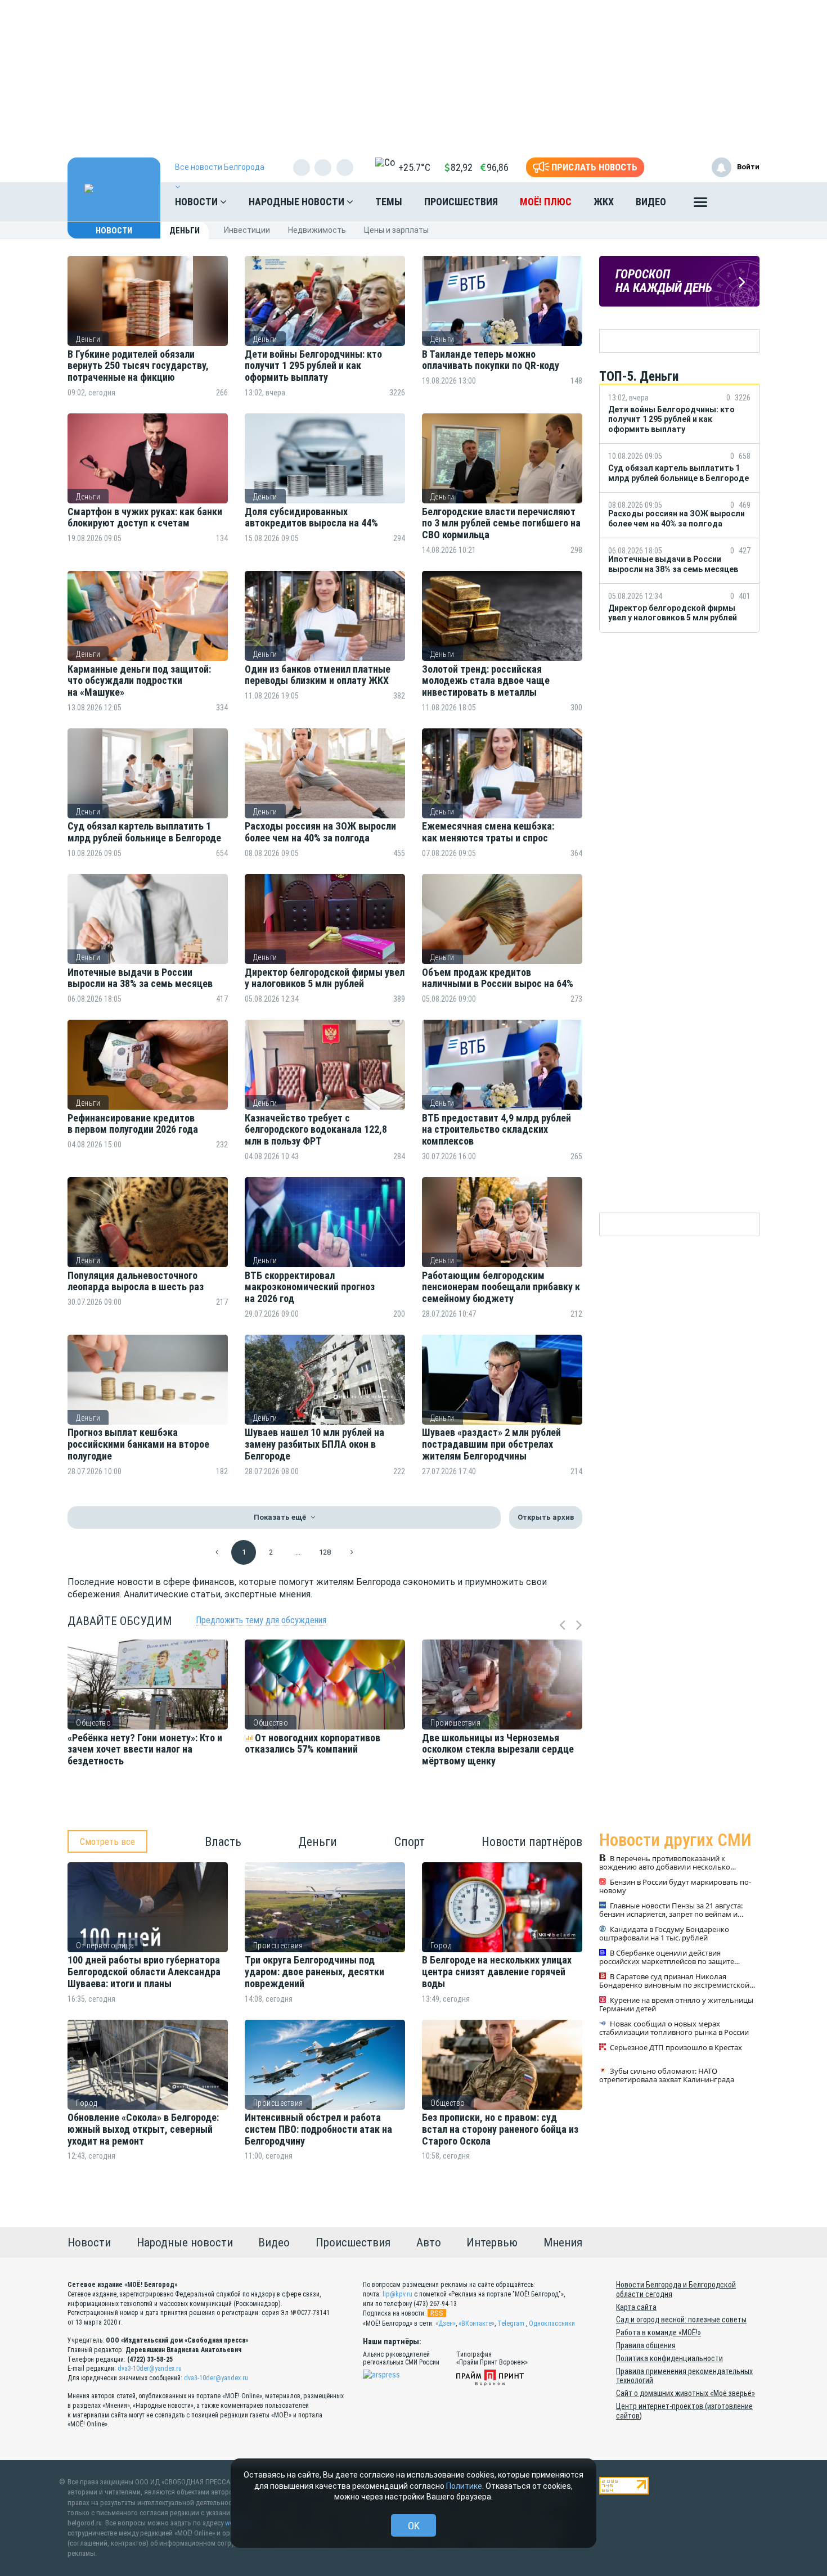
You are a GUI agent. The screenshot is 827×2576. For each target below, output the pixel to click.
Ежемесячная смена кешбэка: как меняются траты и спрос (488, 832)
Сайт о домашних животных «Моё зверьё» (686, 2393)
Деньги (88, 339)
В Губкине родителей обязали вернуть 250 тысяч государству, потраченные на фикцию (138, 366)
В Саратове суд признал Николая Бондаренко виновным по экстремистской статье (674, 1981)
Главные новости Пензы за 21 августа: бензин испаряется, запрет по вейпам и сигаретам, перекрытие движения (671, 1911)
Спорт (410, 1842)
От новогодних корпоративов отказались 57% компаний (313, 1744)
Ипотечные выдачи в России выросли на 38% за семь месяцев (141, 978)
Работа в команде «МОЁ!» (659, 2332)
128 (325, 1552)
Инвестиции (247, 230)
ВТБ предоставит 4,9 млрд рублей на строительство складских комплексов (496, 1130)
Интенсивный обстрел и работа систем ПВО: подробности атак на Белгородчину (318, 2129)
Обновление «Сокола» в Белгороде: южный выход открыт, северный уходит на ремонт (143, 2129)
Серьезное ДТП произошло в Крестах (676, 2048)
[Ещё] (700, 205)
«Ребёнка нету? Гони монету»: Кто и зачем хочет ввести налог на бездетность (145, 1749)
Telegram (511, 2323)
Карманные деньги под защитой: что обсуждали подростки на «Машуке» (139, 681)
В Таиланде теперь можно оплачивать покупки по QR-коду (492, 360)
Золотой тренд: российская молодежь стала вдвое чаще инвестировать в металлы (486, 681)
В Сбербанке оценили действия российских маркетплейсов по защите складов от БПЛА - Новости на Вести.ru (667, 1958)
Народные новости (298, 202)
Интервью (492, 2242)
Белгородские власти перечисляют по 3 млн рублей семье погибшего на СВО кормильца (501, 523)
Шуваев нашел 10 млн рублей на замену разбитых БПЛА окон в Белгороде (314, 1444)
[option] (148, 1728)
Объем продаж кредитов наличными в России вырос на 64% (498, 978)
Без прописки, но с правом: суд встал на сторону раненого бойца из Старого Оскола (500, 2129)
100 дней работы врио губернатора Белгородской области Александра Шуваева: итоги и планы (144, 1972)
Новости (197, 202)
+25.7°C (414, 167)
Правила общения (646, 2345)
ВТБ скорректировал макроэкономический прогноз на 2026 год (310, 1287)
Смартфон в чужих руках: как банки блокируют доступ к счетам (145, 518)
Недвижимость (317, 230)
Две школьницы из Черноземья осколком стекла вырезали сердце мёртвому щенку (498, 1749)
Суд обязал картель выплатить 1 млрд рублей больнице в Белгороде (144, 832)
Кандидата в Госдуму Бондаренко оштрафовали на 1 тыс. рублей (664, 1934)
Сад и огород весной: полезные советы (681, 2320)
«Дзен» (446, 2323)
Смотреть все (107, 1841)
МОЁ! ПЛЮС (546, 202)
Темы (389, 202)
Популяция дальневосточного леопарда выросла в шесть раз (136, 1282)
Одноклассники (552, 2323)
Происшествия (461, 202)
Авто (429, 2242)
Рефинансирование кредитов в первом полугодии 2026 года (133, 1124)
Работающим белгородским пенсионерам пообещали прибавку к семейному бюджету (501, 1287)
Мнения (563, 2242)
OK (414, 2526)
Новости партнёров (532, 1842)
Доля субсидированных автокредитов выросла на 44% (311, 518)
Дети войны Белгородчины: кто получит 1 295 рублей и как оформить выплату (313, 366)
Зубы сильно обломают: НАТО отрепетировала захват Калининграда (667, 2076)
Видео (651, 202)
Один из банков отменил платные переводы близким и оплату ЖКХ (319, 675)
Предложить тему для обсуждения (261, 1620)
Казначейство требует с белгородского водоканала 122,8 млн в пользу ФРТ (316, 1130)
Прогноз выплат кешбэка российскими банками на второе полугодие (138, 1444)
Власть (223, 1842)
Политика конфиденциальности (669, 2358)
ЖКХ (604, 202)
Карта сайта (636, 2307)
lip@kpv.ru (397, 2294)
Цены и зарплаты (396, 230)
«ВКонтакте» (477, 2323)
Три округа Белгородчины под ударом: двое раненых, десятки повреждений (314, 1972)
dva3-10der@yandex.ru (150, 2368)
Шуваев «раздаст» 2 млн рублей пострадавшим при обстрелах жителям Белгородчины (491, 1444)
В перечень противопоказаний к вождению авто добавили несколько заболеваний (665, 1863)
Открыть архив (546, 1517)
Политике (464, 2486)
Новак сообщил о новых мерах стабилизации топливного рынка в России (674, 2029)
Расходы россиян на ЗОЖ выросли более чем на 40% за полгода (320, 832)
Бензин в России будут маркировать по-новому (675, 1887)
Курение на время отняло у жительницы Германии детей (676, 2005)
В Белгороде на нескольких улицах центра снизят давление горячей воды (497, 1972)
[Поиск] (740, 202)
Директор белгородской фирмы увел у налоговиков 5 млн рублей (325, 978)
